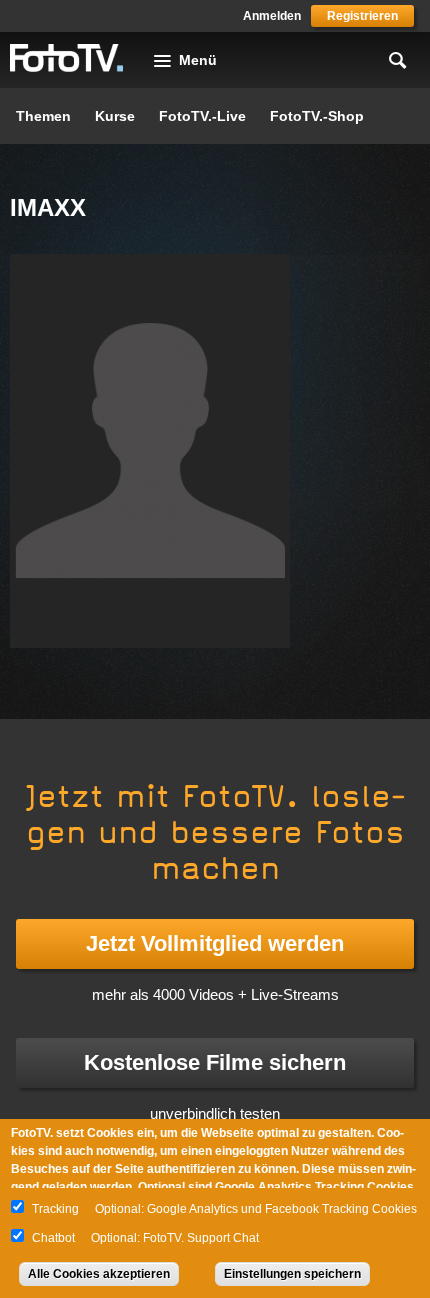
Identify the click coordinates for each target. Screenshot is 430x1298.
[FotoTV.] (67, 59)
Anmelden (272, 16)
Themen (43, 116)
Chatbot (53, 1238)
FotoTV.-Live (202, 116)
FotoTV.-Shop (317, 116)
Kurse (115, 116)
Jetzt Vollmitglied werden (215, 943)
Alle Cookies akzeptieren (99, 1274)
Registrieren (362, 16)
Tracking (55, 1209)
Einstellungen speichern (292, 1274)
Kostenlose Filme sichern (215, 1062)
